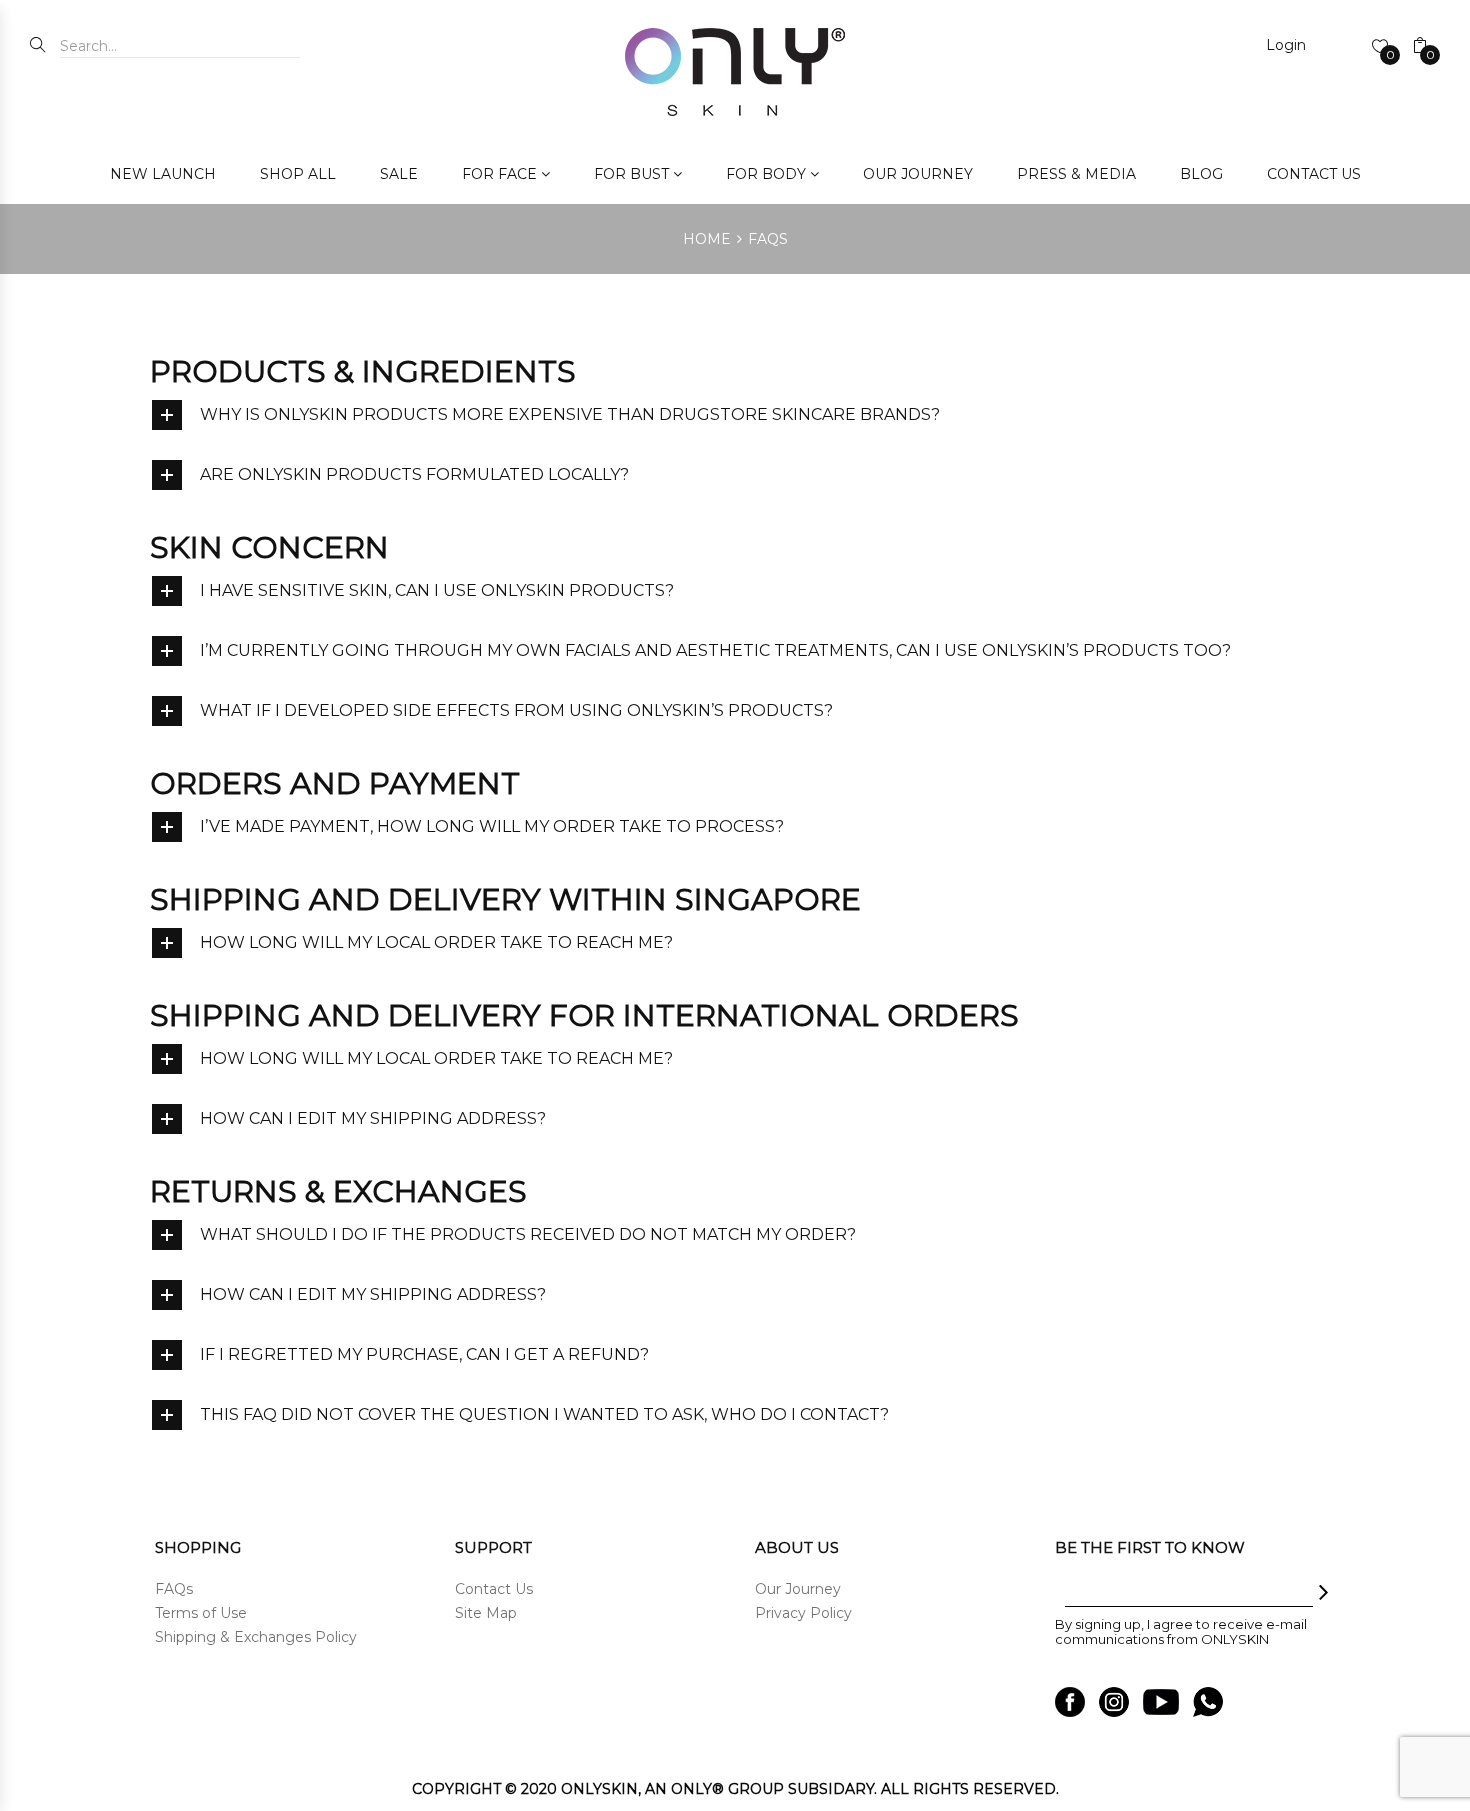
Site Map (486, 1613)
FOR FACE (499, 174)
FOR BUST (631, 174)
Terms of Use (201, 1613)
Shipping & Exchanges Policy (256, 1637)
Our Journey (798, 1589)
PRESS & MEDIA (1076, 174)
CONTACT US (1314, 174)
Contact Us (494, 1589)
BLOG (1201, 174)
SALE (399, 174)
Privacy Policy (803, 1613)
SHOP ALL (298, 174)
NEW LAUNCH (163, 174)
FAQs (174, 1589)
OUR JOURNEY (918, 174)
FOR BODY (766, 174)
